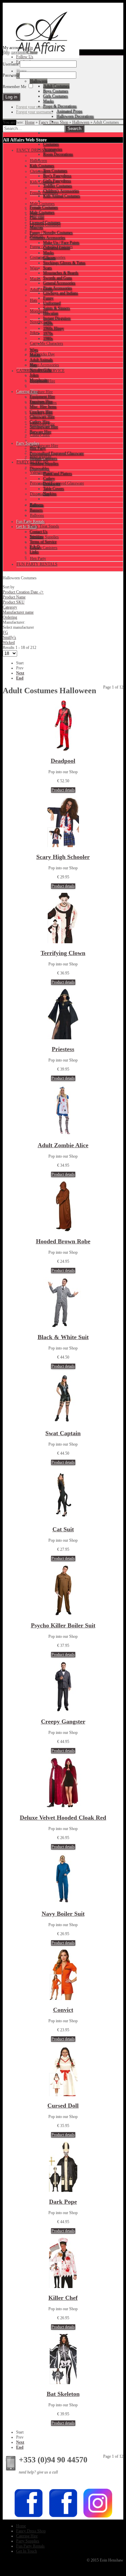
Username (11, 64)
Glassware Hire (42, 424)
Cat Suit (63, 1529)
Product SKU (14, 602)
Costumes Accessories (48, 257)
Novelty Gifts (41, 322)
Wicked (9, 642)
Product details (63, 790)
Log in (28, 48)
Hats (34, 300)
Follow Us (25, 57)
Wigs (34, 268)
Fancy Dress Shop (53, 122)
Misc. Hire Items (43, 403)
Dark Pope (63, 2202)
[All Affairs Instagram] (98, 2517)
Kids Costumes (42, 182)
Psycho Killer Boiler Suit (63, 1625)
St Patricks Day (42, 354)
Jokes (34, 333)
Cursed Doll (63, 2106)
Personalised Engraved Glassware (57, 483)
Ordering (10, 617)
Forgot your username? (35, 112)
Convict (63, 2010)
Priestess (63, 1049)
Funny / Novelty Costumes (51, 247)
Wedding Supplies (44, 537)
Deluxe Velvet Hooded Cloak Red (63, 1818)
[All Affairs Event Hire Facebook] (29, 2517)
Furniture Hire (41, 392)
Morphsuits (39, 311)
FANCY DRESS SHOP (36, 150)
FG (5, 632)
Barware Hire (41, 456)
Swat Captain (63, 1433)
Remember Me (14, 87)
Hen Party (38, 558)
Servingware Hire (44, 446)
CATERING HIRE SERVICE (40, 371)
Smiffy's (9, 637)
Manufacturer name (18, 612)
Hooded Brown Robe (63, 1241)
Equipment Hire (43, 381)
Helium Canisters (44, 548)
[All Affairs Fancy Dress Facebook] (63, 2517)
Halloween (81, 122)
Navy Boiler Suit (63, 1914)
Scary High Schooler (63, 857)
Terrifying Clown (63, 953)
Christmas (38, 171)
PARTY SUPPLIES (33, 462)
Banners (36, 505)
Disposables (40, 494)
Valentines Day (42, 472)
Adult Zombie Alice (63, 1145)
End (20, 678)
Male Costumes (42, 204)
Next (20, 673)
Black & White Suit (63, 1337)
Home (30, 122)
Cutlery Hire (40, 435)
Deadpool (63, 761)
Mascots (37, 236)
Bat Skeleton (63, 2394)
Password (11, 75)
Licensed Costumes (45, 225)
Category (10, 607)
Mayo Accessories (45, 365)
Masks (35, 279)
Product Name (14, 597)
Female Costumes (44, 193)
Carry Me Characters (47, 343)
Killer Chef (63, 2298)
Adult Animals (41, 290)
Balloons (37, 515)
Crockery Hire (41, 413)
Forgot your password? (35, 107)
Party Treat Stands (45, 526)
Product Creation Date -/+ (23, 592)
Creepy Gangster (63, 1721)
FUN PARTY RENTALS (37, 564)
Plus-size (37, 214)
